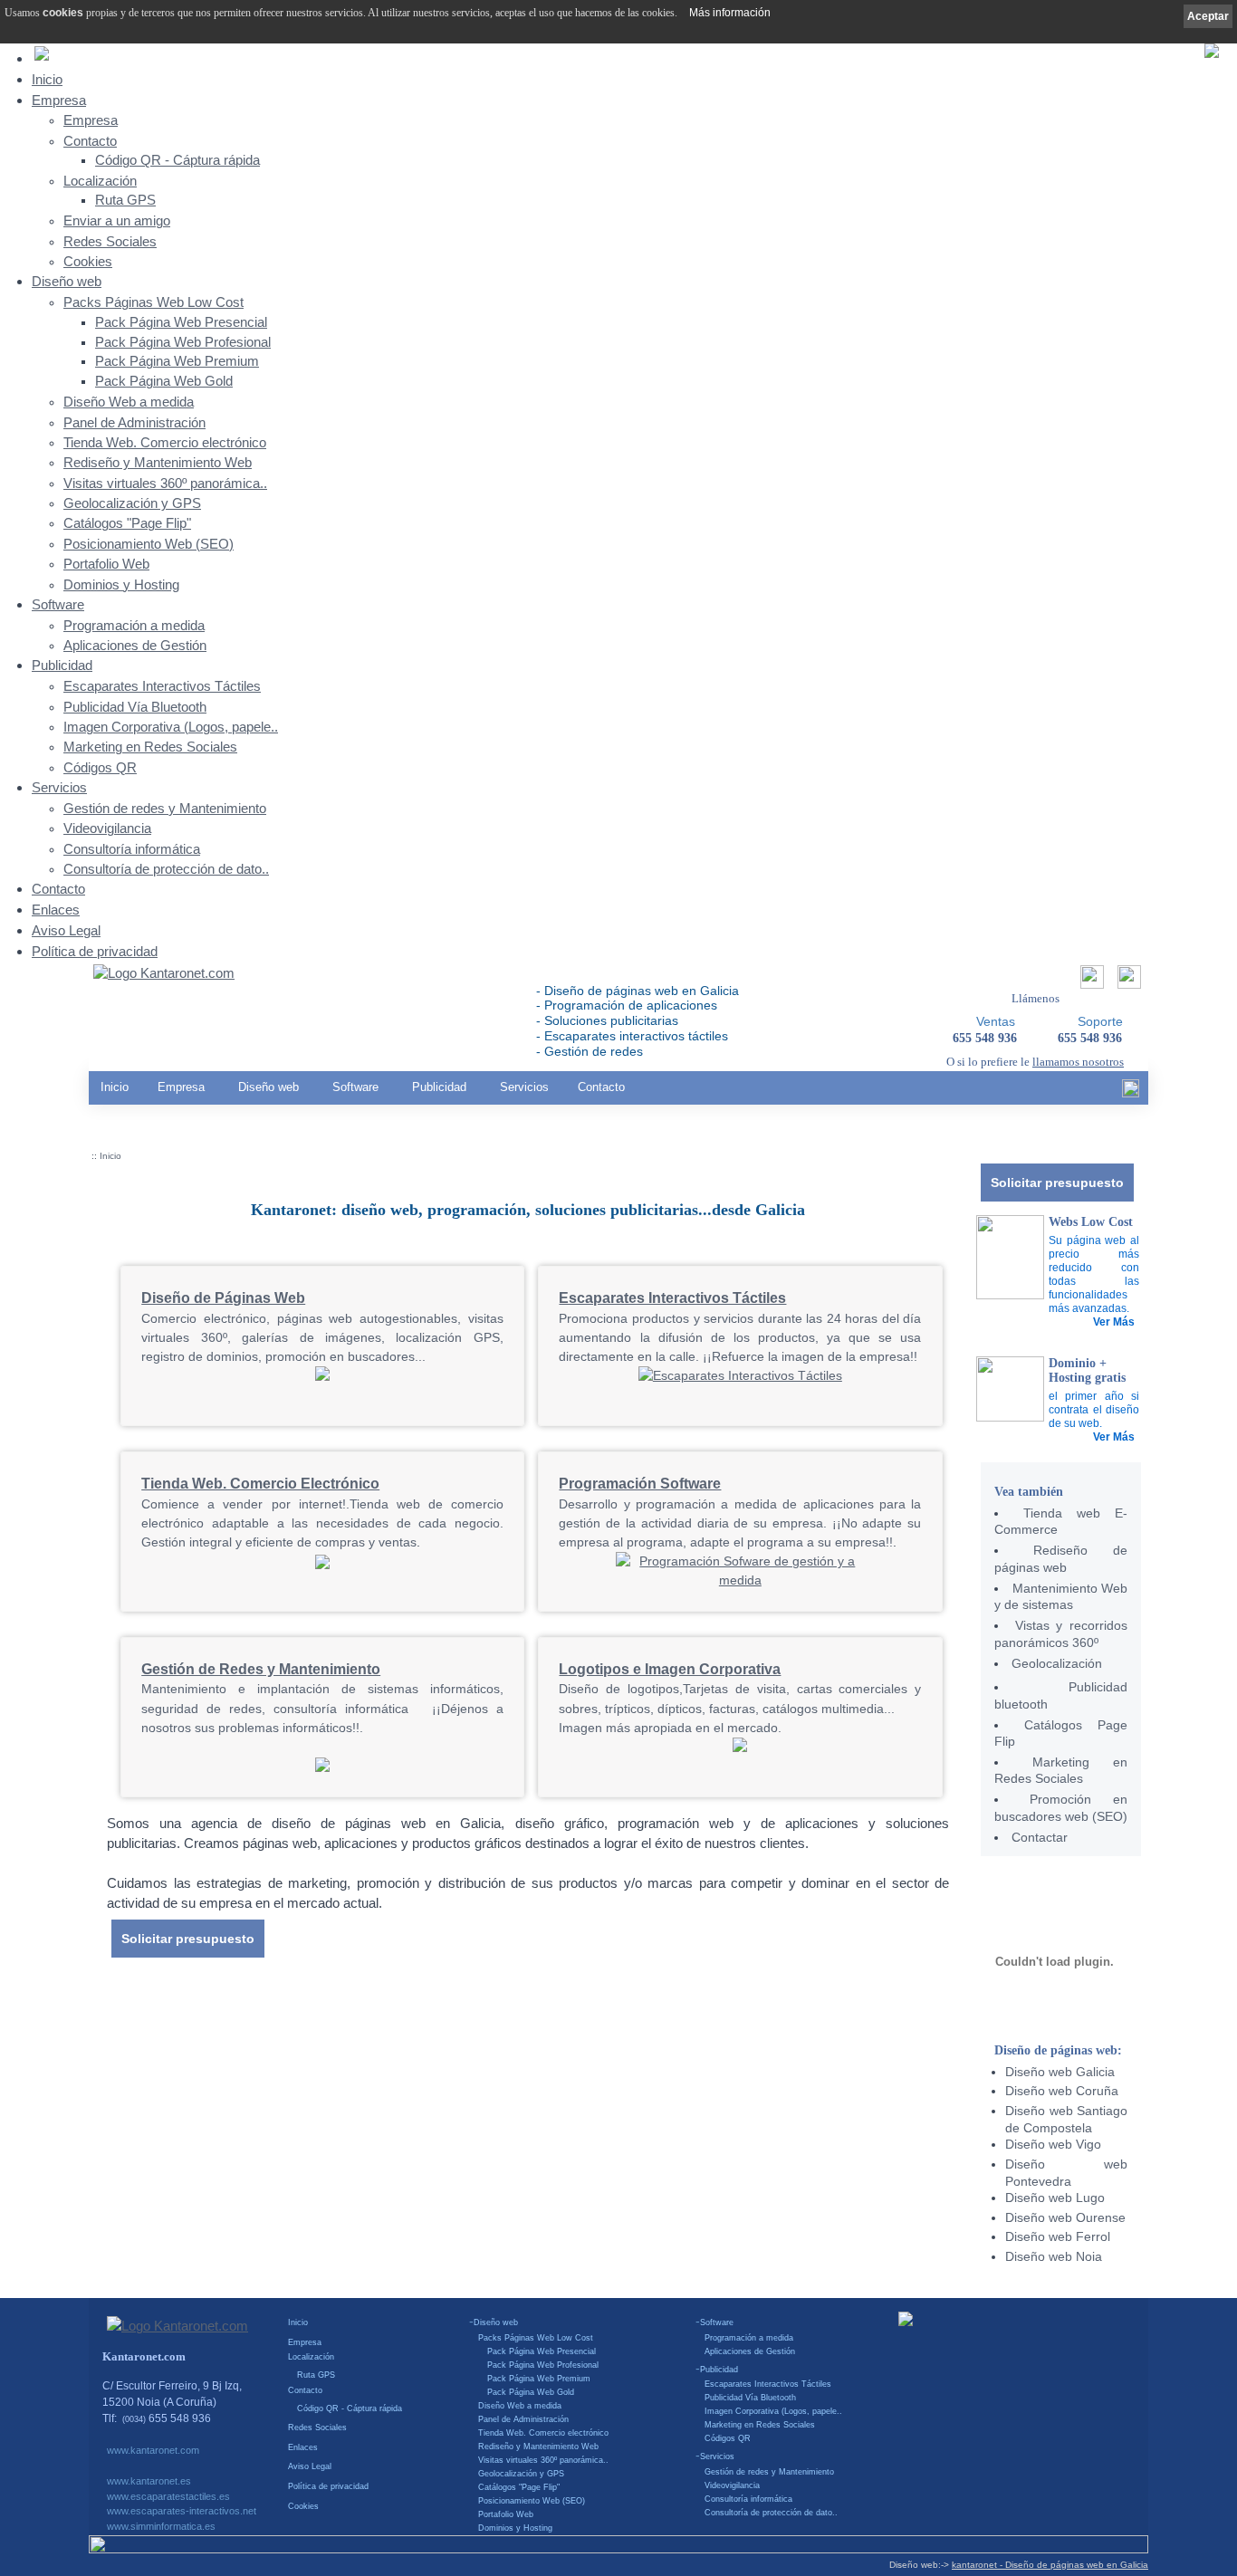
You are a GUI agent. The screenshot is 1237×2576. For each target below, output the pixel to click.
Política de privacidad (95, 951)
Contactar (1040, 1837)
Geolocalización (1057, 1663)
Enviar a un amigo (117, 221)
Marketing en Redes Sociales (150, 747)
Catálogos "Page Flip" (127, 523)
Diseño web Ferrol (1058, 2236)
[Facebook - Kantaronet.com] (1131, 1093)
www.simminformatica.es (161, 2526)
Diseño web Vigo (1053, 2144)
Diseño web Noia (1054, 2256)
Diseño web (67, 281)
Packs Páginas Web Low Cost (153, 302)
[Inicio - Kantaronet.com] (164, 974)
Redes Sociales (110, 242)
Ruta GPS (125, 200)
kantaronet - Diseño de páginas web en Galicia (1050, 2565)
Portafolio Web (106, 564)
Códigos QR (100, 768)
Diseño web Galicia (1060, 2072)
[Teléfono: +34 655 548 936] (1127, 982)
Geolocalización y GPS (132, 503)
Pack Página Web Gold (164, 381)
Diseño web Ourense (1065, 2217)
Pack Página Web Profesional (183, 342)
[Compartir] (1090, 982)
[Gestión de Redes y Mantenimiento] (322, 1767)
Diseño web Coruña (1062, 2091)
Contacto (90, 141)
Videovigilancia (107, 828)
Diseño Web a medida (129, 402)
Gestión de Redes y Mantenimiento (261, 1669)
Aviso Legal (66, 930)
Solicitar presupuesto (1057, 1183)
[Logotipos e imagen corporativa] (740, 1748)
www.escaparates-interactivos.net (182, 2511)
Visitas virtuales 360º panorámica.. (165, 484)
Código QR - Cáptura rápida (177, 160)
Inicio (47, 79)
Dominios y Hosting (121, 585)
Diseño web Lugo (1055, 2198)
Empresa (59, 100)
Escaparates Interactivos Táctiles (162, 686)
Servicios (59, 787)
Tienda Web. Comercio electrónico (165, 443)
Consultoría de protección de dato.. (166, 869)
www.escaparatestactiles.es (168, 2496)
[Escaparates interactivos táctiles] (740, 1375)
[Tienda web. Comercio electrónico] (322, 1567)
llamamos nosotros (1078, 1062)
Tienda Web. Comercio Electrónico (260, 1483)
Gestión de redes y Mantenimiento (165, 809)
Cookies (88, 262)
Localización (100, 181)
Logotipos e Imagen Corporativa (670, 1669)
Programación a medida (134, 626)
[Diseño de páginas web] (322, 1376)
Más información (730, 13)
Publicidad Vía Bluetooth (135, 707)
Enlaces (56, 910)
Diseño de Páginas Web (223, 1298)
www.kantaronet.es (149, 2481)
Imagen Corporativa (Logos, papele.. (171, 727)
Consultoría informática (132, 849)
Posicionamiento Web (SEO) (149, 544)
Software (58, 604)
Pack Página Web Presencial (181, 322)
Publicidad (62, 665)
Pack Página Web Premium (177, 361)
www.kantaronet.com (153, 2450)
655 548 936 (1090, 1038)
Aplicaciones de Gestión (135, 646)
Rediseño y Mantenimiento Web (158, 463)
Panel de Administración (134, 423)
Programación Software (640, 1483)
